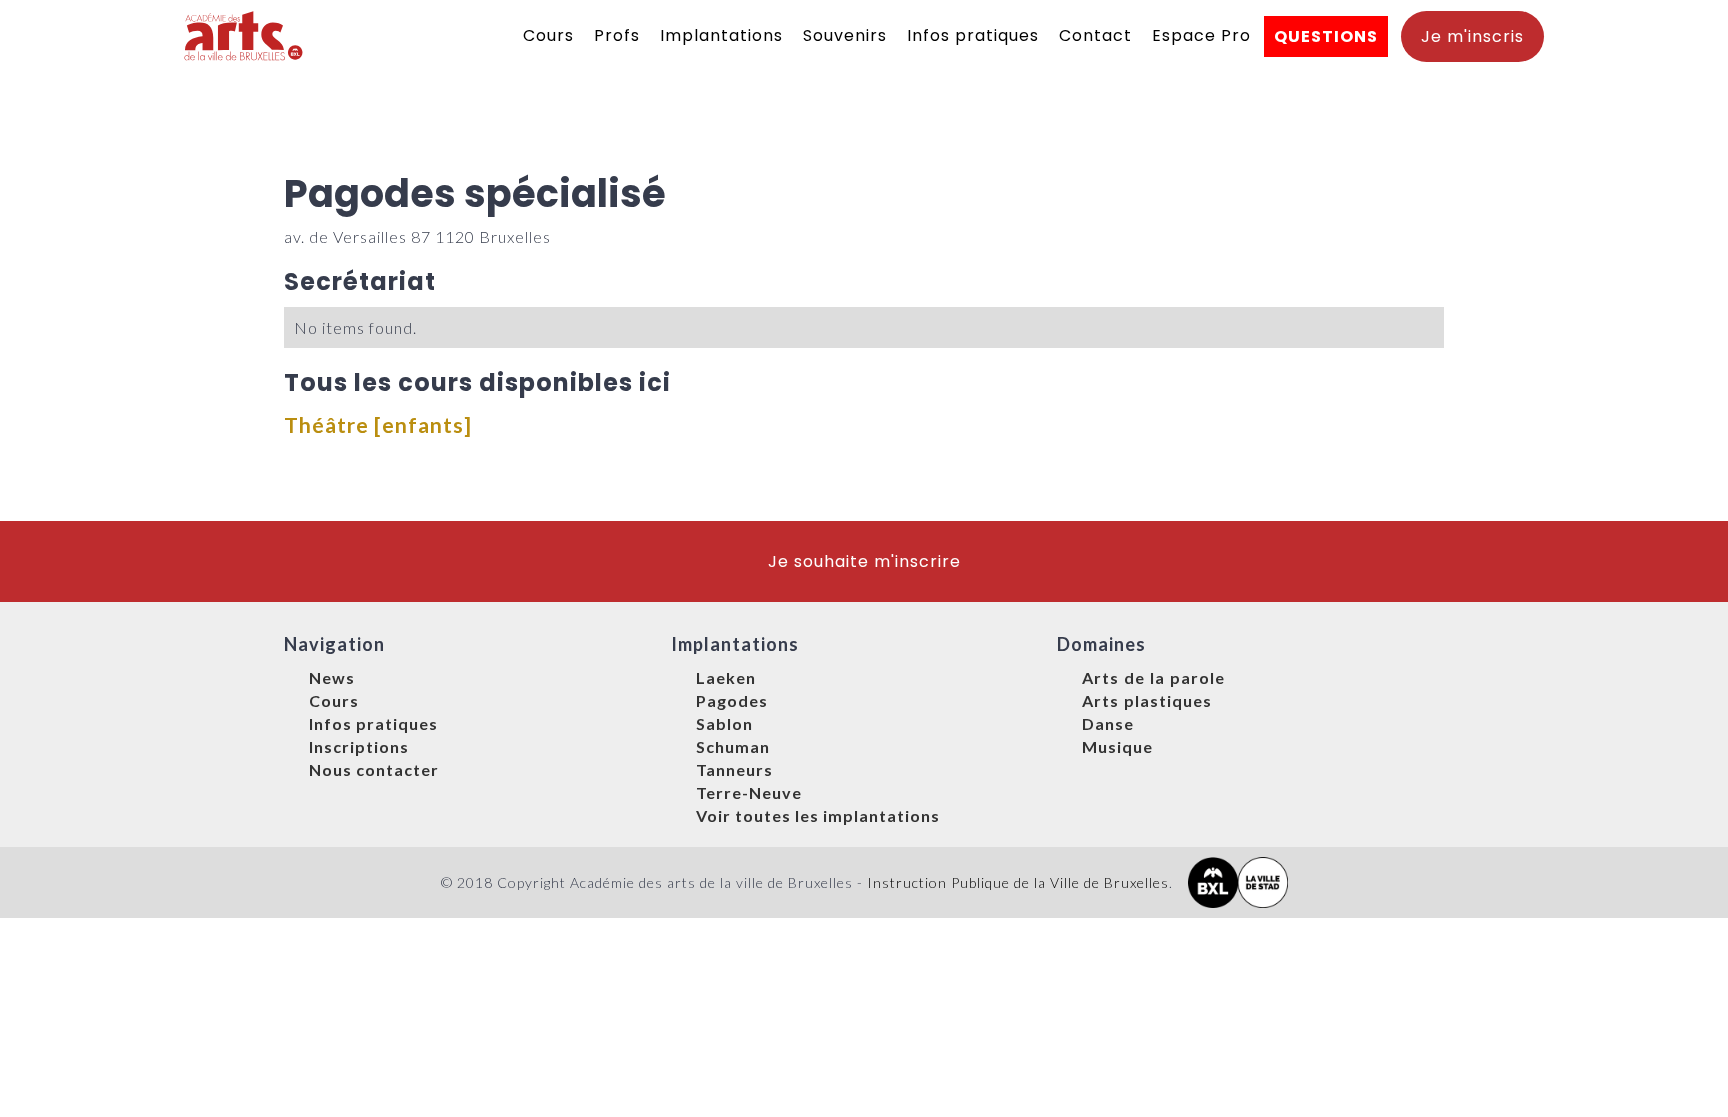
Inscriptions (359, 746)
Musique (1117, 746)
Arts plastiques (1147, 700)
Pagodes (732, 700)
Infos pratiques (973, 35)
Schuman (733, 746)
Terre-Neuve (749, 792)
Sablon (724, 723)
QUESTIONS (1326, 36)
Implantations (721, 35)
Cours (548, 35)
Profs (617, 35)
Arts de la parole (1153, 677)
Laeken (726, 677)
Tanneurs (734, 769)
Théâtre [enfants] (378, 424)
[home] (244, 36)
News (332, 677)
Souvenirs (845, 35)
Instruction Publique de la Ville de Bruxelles (1018, 882)
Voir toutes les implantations (818, 815)
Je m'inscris (1472, 36)
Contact (1095, 35)
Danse (1108, 723)
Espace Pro (1201, 35)
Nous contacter (374, 769)
